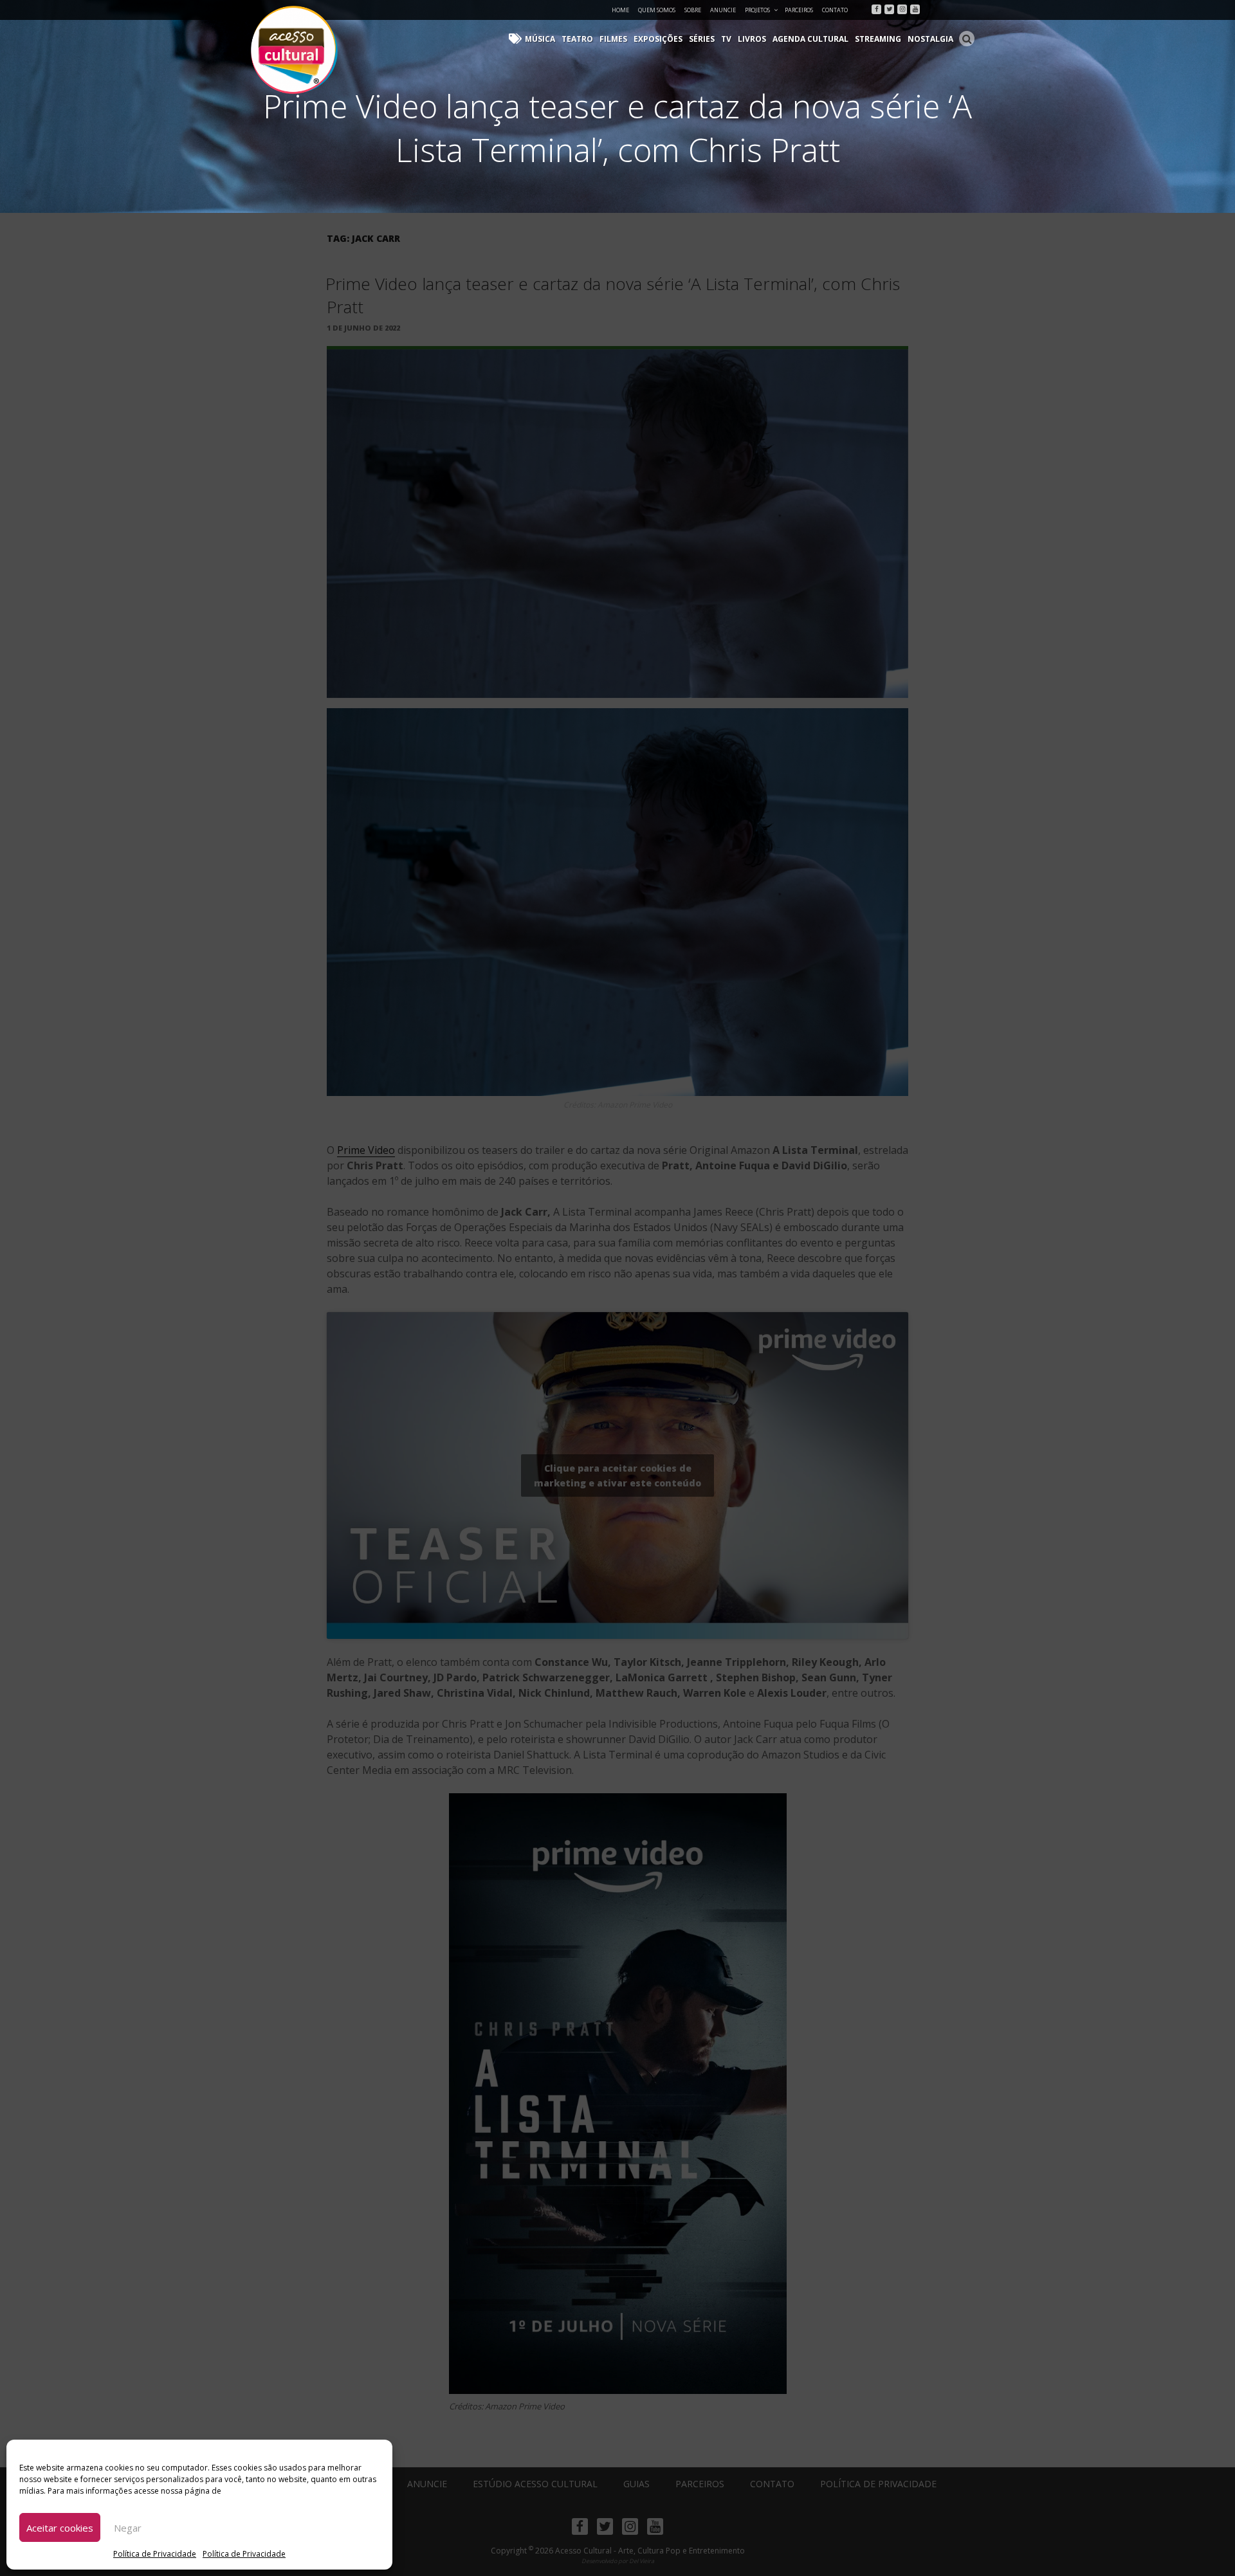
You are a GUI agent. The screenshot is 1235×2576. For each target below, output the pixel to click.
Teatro (577, 39)
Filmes (613, 39)
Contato (835, 10)
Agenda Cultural (810, 39)
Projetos (757, 10)
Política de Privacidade (155, 2554)
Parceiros (799, 10)
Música (540, 39)
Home (620, 10)
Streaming (878, 39)
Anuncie (723, 10)
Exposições (658, 39)
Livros (752, 39)
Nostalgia (930, 39)
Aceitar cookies (60, 2528)
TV (726, 39)
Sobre (693, 10)
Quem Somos (657, 10)
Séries (702, 39)
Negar (128, 2528)
